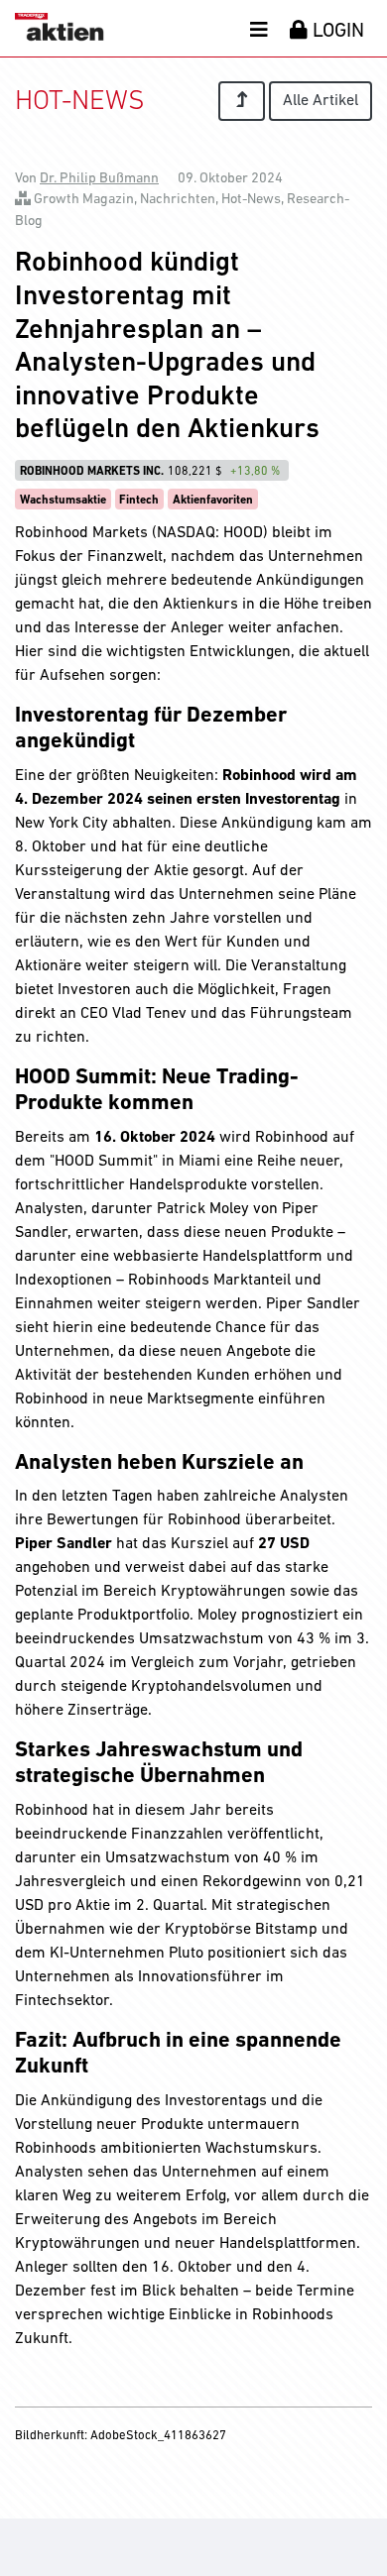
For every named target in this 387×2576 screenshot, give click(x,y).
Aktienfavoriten (213, 501)
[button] (259, 29)
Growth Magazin (84, 200)
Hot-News (251, 200)
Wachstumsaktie (63, 501)
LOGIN (336, 32)
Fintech (139, 501)
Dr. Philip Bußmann (99, 179)
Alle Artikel (321, 101)
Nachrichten (178, 200)
